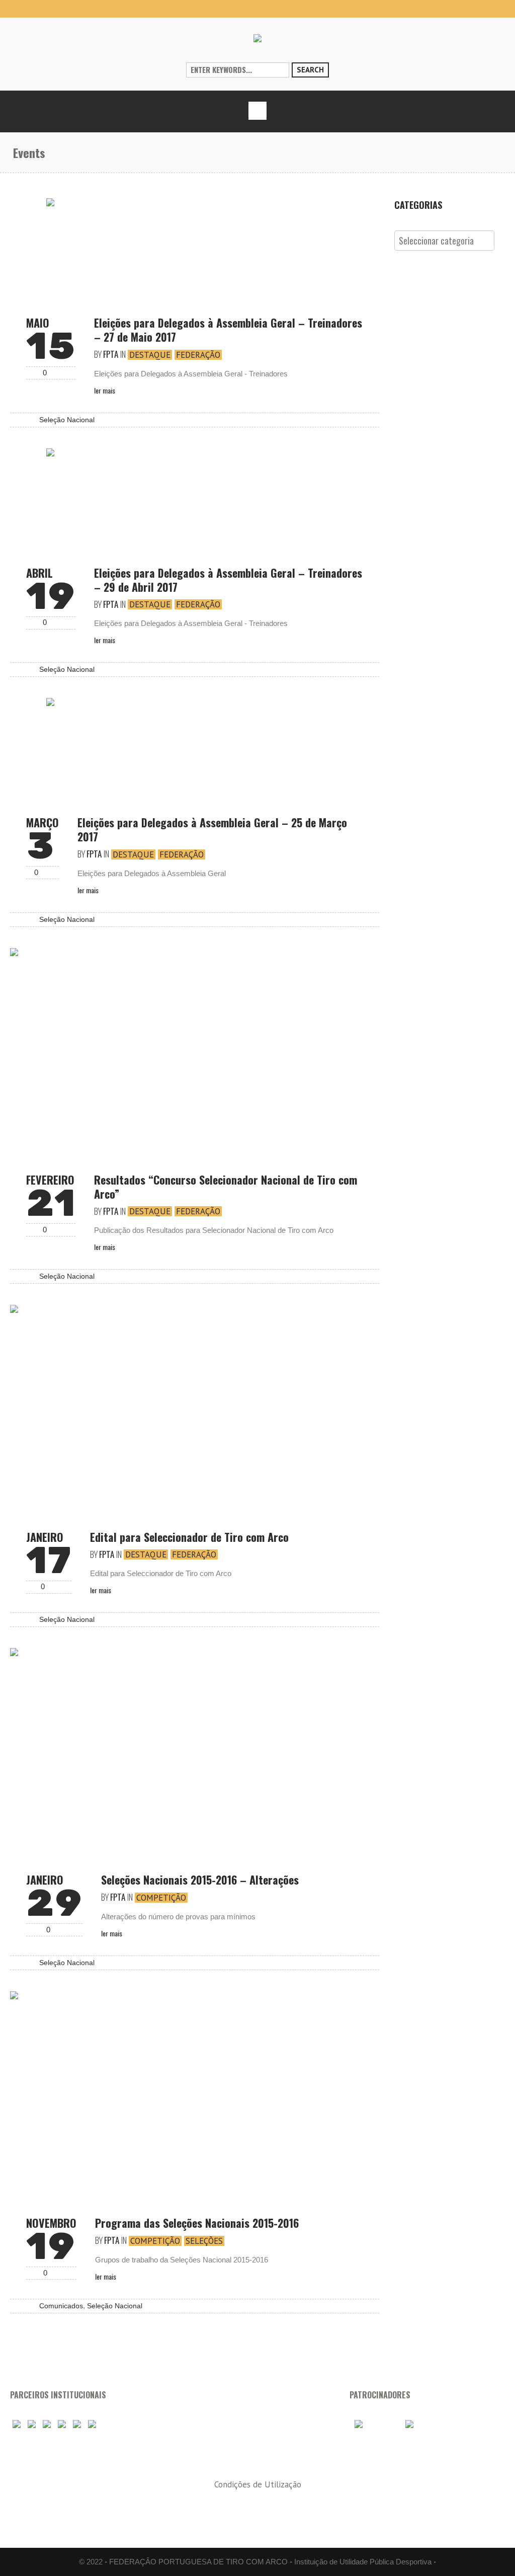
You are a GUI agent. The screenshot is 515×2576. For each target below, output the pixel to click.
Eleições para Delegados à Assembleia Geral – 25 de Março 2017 (212, 829)
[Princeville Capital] (421, 2425)
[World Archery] (17, 2425)
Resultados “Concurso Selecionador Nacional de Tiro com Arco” (226, 1187)
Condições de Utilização (258, 2484)
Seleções (204, 2241)
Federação (198, 355)
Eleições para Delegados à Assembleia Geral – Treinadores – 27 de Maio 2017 (228, 330)
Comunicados (61, 2306)
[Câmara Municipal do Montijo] (374, 2425)
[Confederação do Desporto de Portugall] (92, 2425)
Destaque (150, 355)
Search (310, 70)
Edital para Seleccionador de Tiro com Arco (189, 1537)
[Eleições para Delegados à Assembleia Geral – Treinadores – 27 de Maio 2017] (195, 248)
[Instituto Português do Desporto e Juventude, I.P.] (62, 2425)
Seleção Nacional (67, 420)
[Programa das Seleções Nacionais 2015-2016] (195, 2094)
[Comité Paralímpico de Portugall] (77, 2425)
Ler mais (112, 1933)
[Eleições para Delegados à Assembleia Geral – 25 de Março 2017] (195, 747)
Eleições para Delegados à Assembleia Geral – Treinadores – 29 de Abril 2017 (228, 580)
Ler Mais (105, 390)
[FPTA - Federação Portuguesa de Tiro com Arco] (257, 38)
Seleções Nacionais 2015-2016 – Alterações (200, 1880)
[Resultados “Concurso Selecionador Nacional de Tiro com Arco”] (195, 1051)
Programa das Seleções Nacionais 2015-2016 (197, 2223)
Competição (161, 1898)
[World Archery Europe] (32, 2425)
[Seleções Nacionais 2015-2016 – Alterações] (195, 1751)
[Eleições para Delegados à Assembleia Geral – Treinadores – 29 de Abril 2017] (195, 498)
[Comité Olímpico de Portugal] (47, 2425)
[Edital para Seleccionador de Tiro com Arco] (195, 1408)
